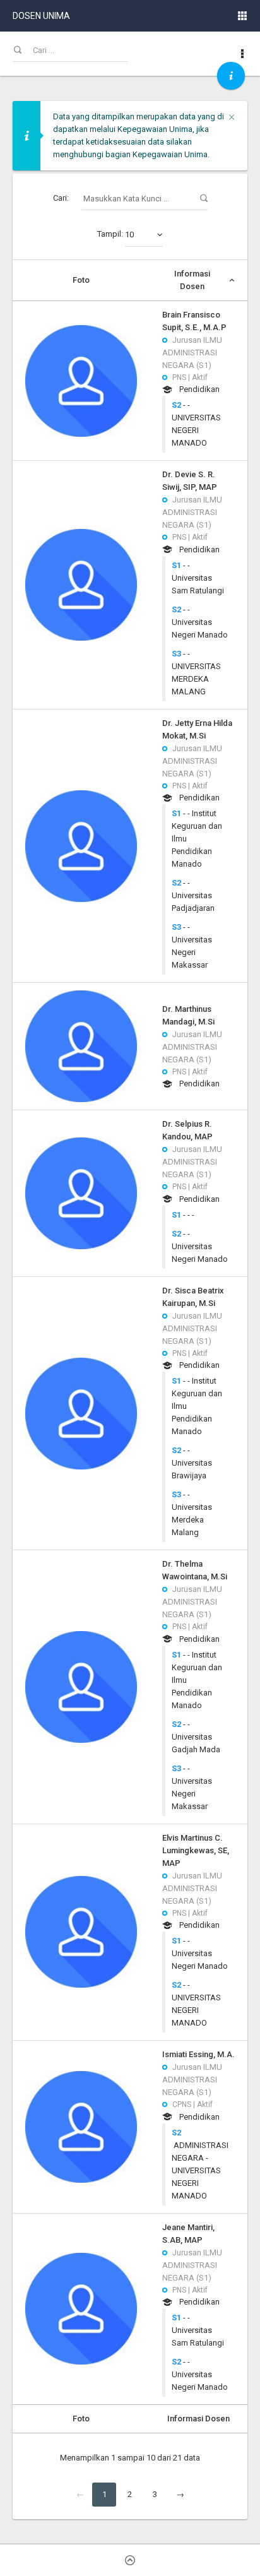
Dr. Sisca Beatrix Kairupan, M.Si (193, 1297)
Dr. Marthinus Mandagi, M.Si (188, 1015)
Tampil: (115, 234)
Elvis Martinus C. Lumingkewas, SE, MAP (196, 1850)
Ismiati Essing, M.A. (198, 2054)
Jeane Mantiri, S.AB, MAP (188, 2234)
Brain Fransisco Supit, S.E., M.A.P (194, 321)
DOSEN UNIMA (41, 16)
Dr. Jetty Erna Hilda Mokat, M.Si (197, 729)
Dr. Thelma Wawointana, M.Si (195, 1570)
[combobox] (144, 235)
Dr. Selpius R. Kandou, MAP (187, 1130)
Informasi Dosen (192, 280)
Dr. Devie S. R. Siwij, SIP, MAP (190, 481)
